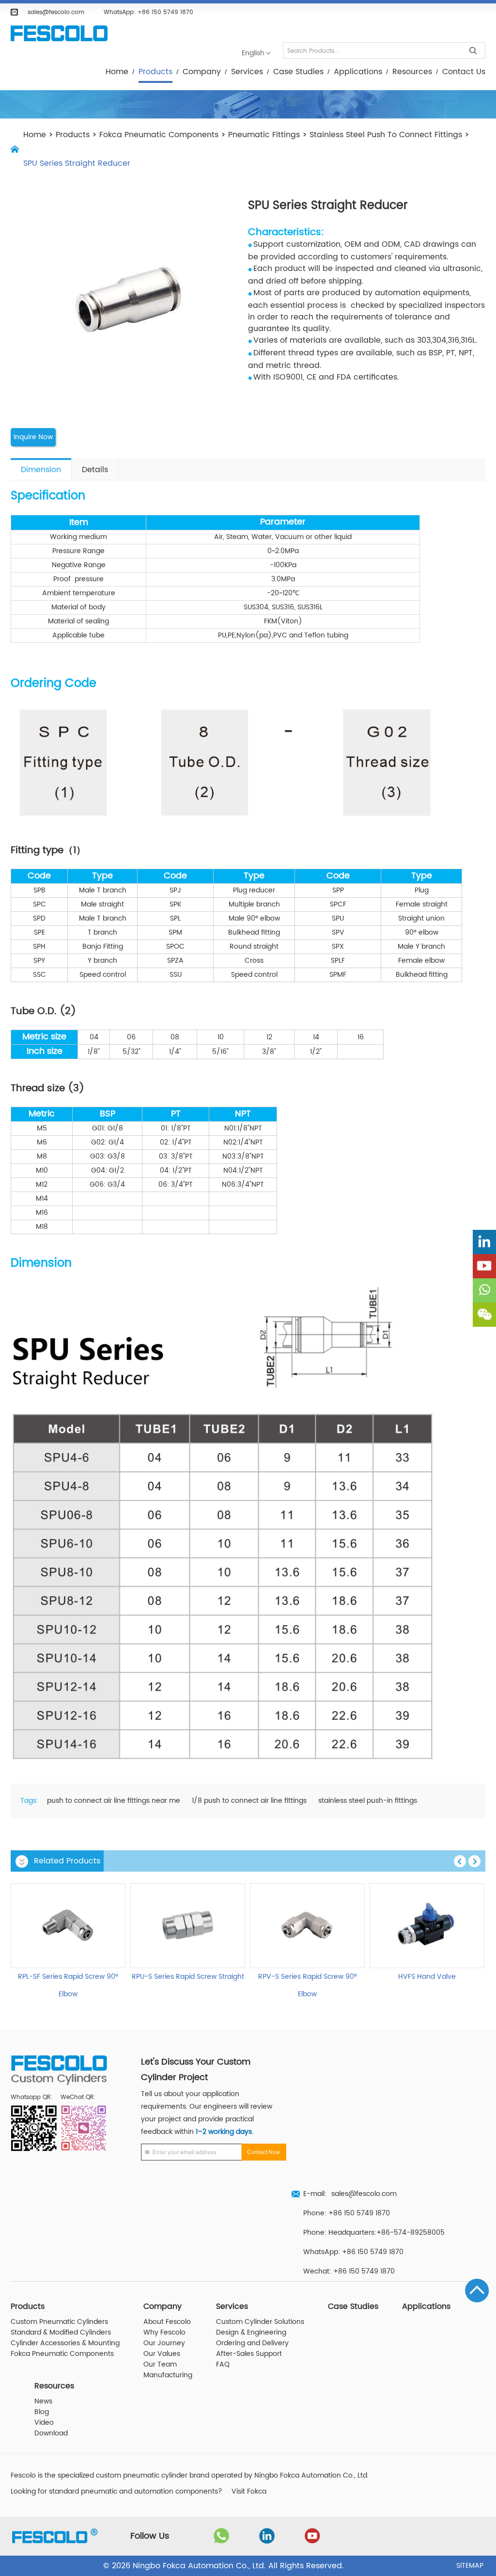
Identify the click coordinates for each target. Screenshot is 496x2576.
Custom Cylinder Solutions (260, 2322)
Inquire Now (33, 437)
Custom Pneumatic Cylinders (59, 2322)
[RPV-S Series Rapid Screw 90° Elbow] (307, 1926)
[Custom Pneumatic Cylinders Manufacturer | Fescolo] (59, 34)
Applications (358, 72)
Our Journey (164, 2343)
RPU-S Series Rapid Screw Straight (188, 1977)
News (43, 2401)
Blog (42, 2412)
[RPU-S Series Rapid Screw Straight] (188, 1926)
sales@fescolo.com (56, 12)
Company (202, 72)
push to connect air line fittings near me (114, 1801)
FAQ (223, 2365)
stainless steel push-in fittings (368, 1801)
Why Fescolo (164, 2333)
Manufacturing (168, 2375)
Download (51, 2433)
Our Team (160, 2365)
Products (155, 72)
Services (247, 72)
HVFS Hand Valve (427, 1977)
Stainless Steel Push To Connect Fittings (386, 135)
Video (44, 2423)
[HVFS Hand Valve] (427, 1926)
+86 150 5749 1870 (165, 12)
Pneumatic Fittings (264, 135)
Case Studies (298, 72)
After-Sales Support (249, 2354)
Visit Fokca (249, 2492)
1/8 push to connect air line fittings (249, 1801)
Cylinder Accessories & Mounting (65, 2343)
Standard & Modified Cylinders (61, 2333)
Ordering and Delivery (252, 2343)
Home (117, 72)
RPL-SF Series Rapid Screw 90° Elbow (68, 1986)
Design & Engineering (251, 2333)
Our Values (162, 2354)
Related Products (67, 1861)
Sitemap (470, 2566)
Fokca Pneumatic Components (159, 135)
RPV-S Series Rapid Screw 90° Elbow (308, 1986)
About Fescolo (167, 2322)
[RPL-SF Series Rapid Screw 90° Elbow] (68, 1926)
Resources (412, 72)
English (253, 53)
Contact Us (464, 72)
